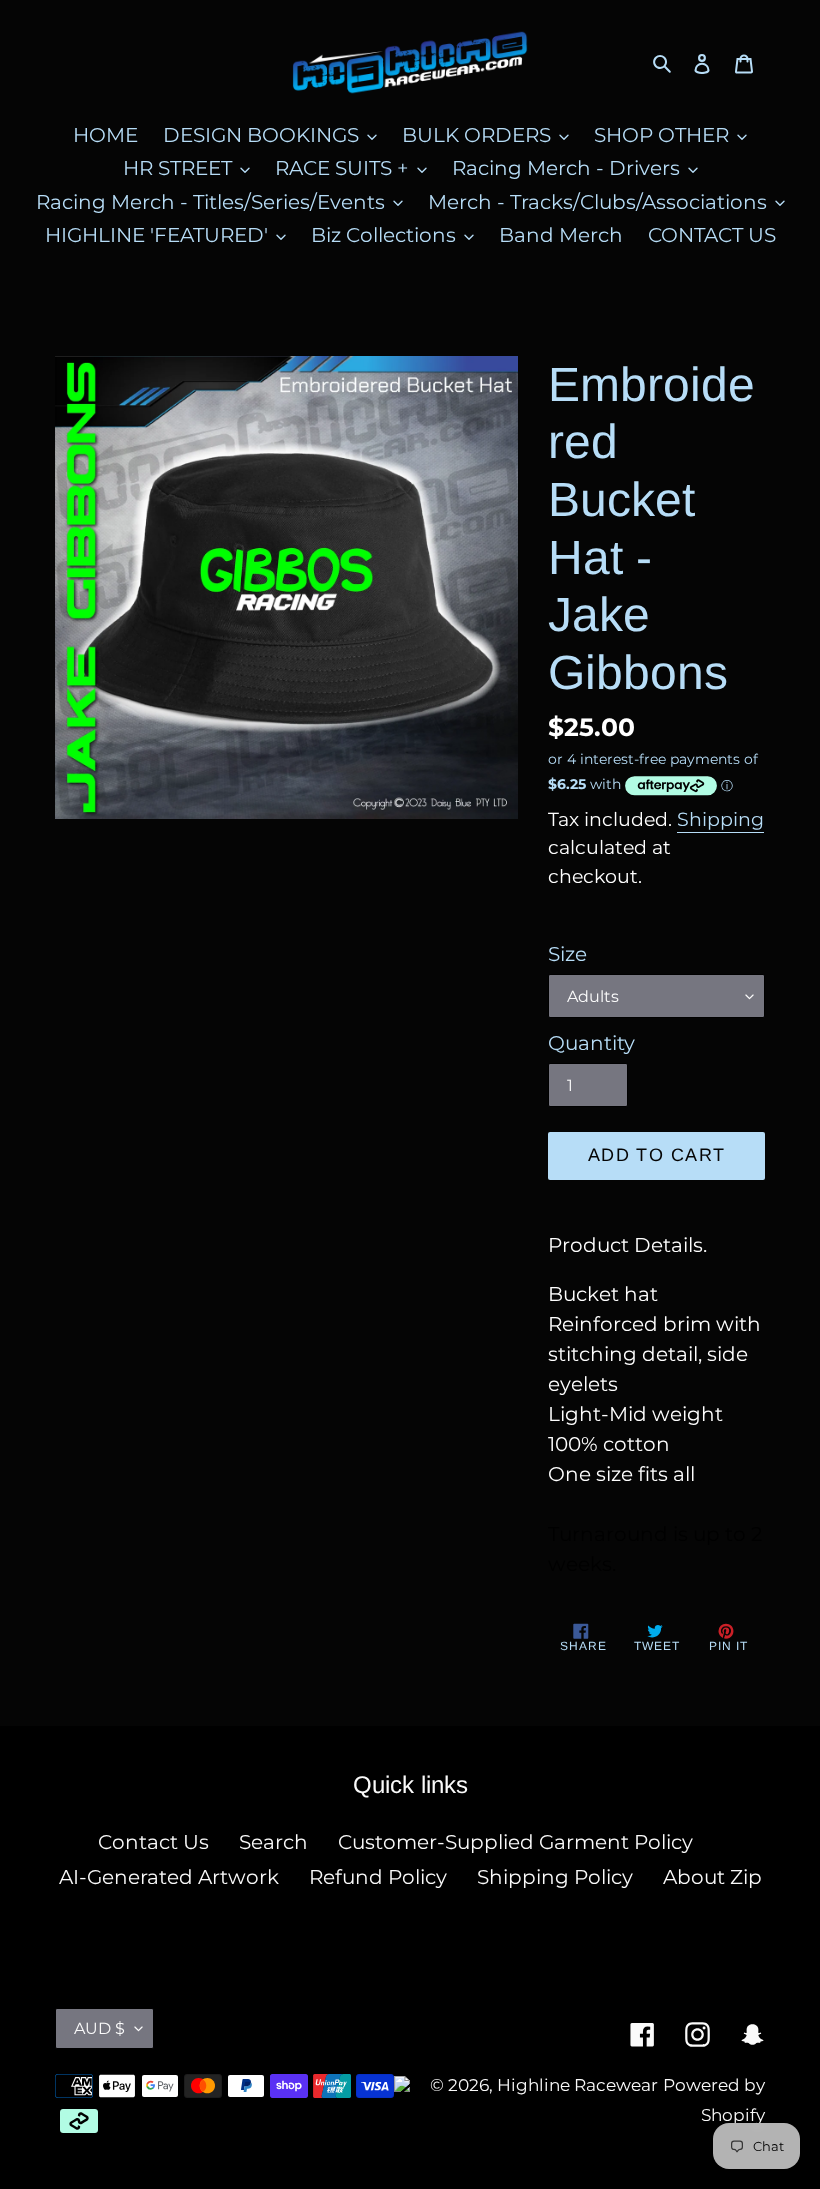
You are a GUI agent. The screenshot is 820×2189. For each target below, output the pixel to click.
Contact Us (153, 1842)
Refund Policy (378, 1877)
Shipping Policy (555, 1877)
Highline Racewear (577, 2085)
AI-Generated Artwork (169, 1877)
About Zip (712, 1877)
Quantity (591, 1043)
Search (273, 1842)
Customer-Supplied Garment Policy (515, 1842)
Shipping (720, 819)
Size (567, 954)
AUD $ (99, 2028)
